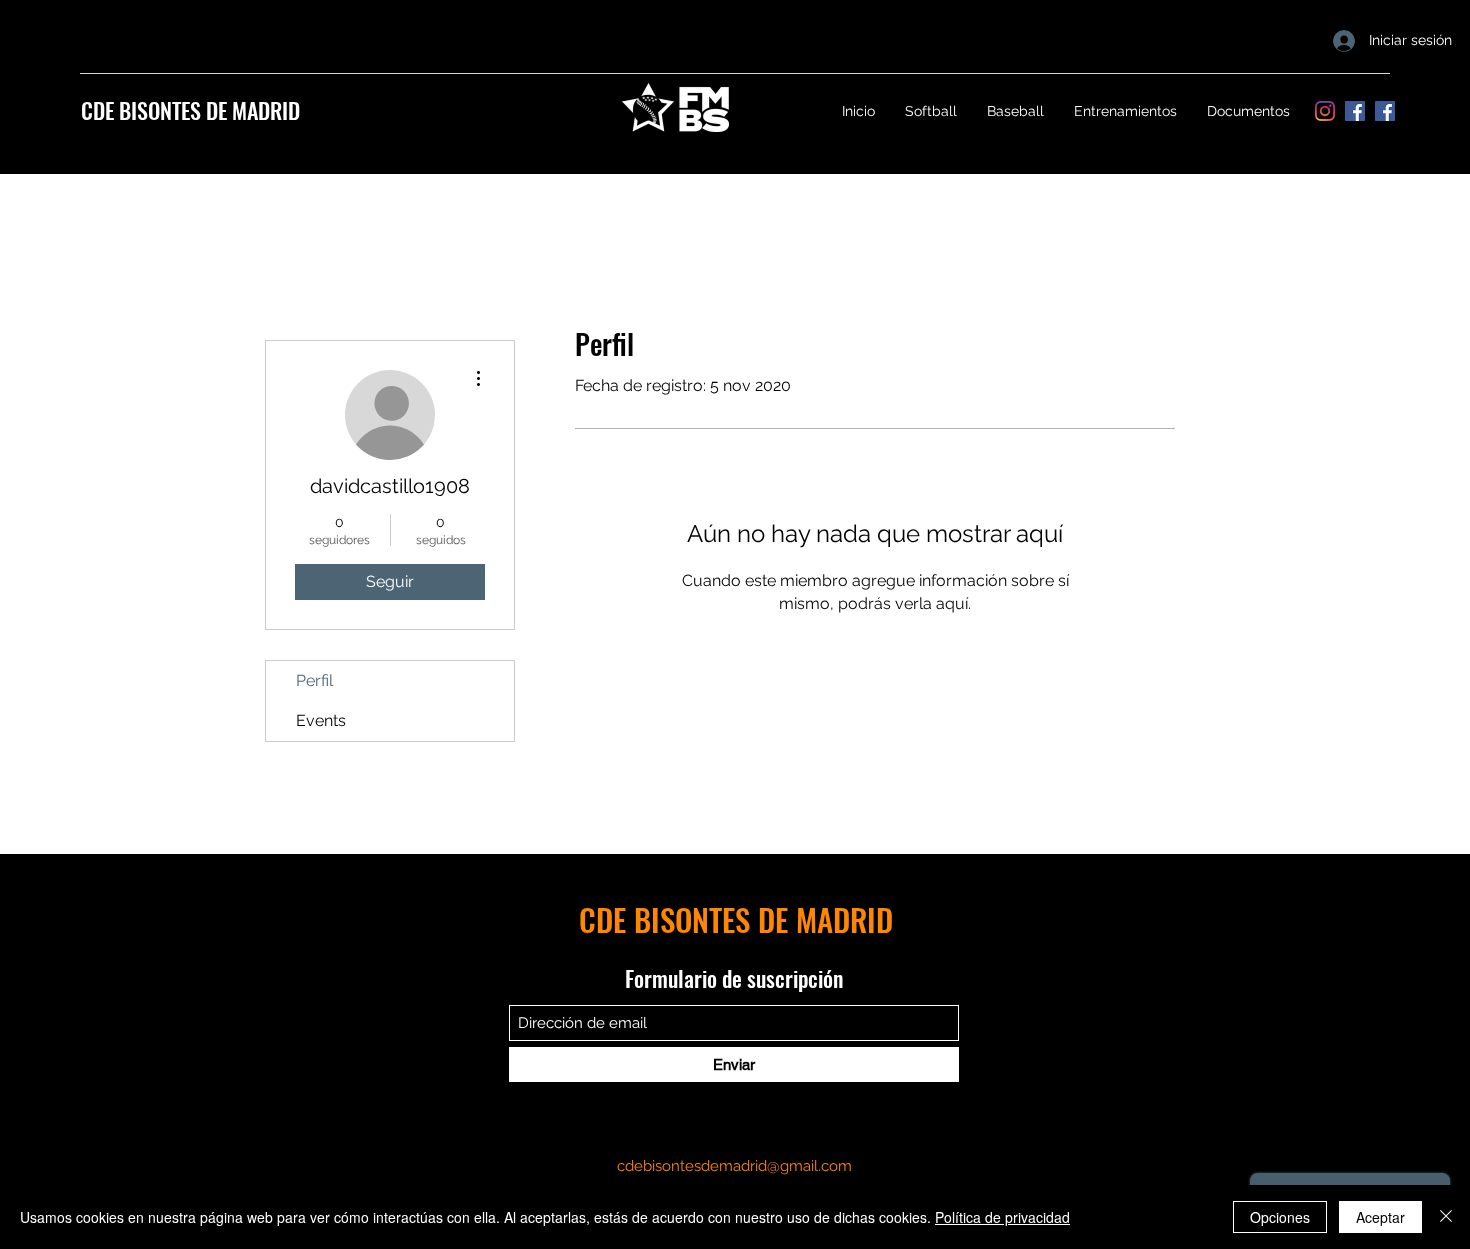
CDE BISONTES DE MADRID (190, 110)
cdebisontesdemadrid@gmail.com (734, 1166)
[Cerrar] (1446, 1217)
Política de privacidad (1002, 1217)
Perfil (314, 680)
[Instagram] (1325, 111)
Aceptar (1380, 1217)
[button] (931, 111)
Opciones (1280, 1217)
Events (321, 720)
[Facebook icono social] (1355, 111)
